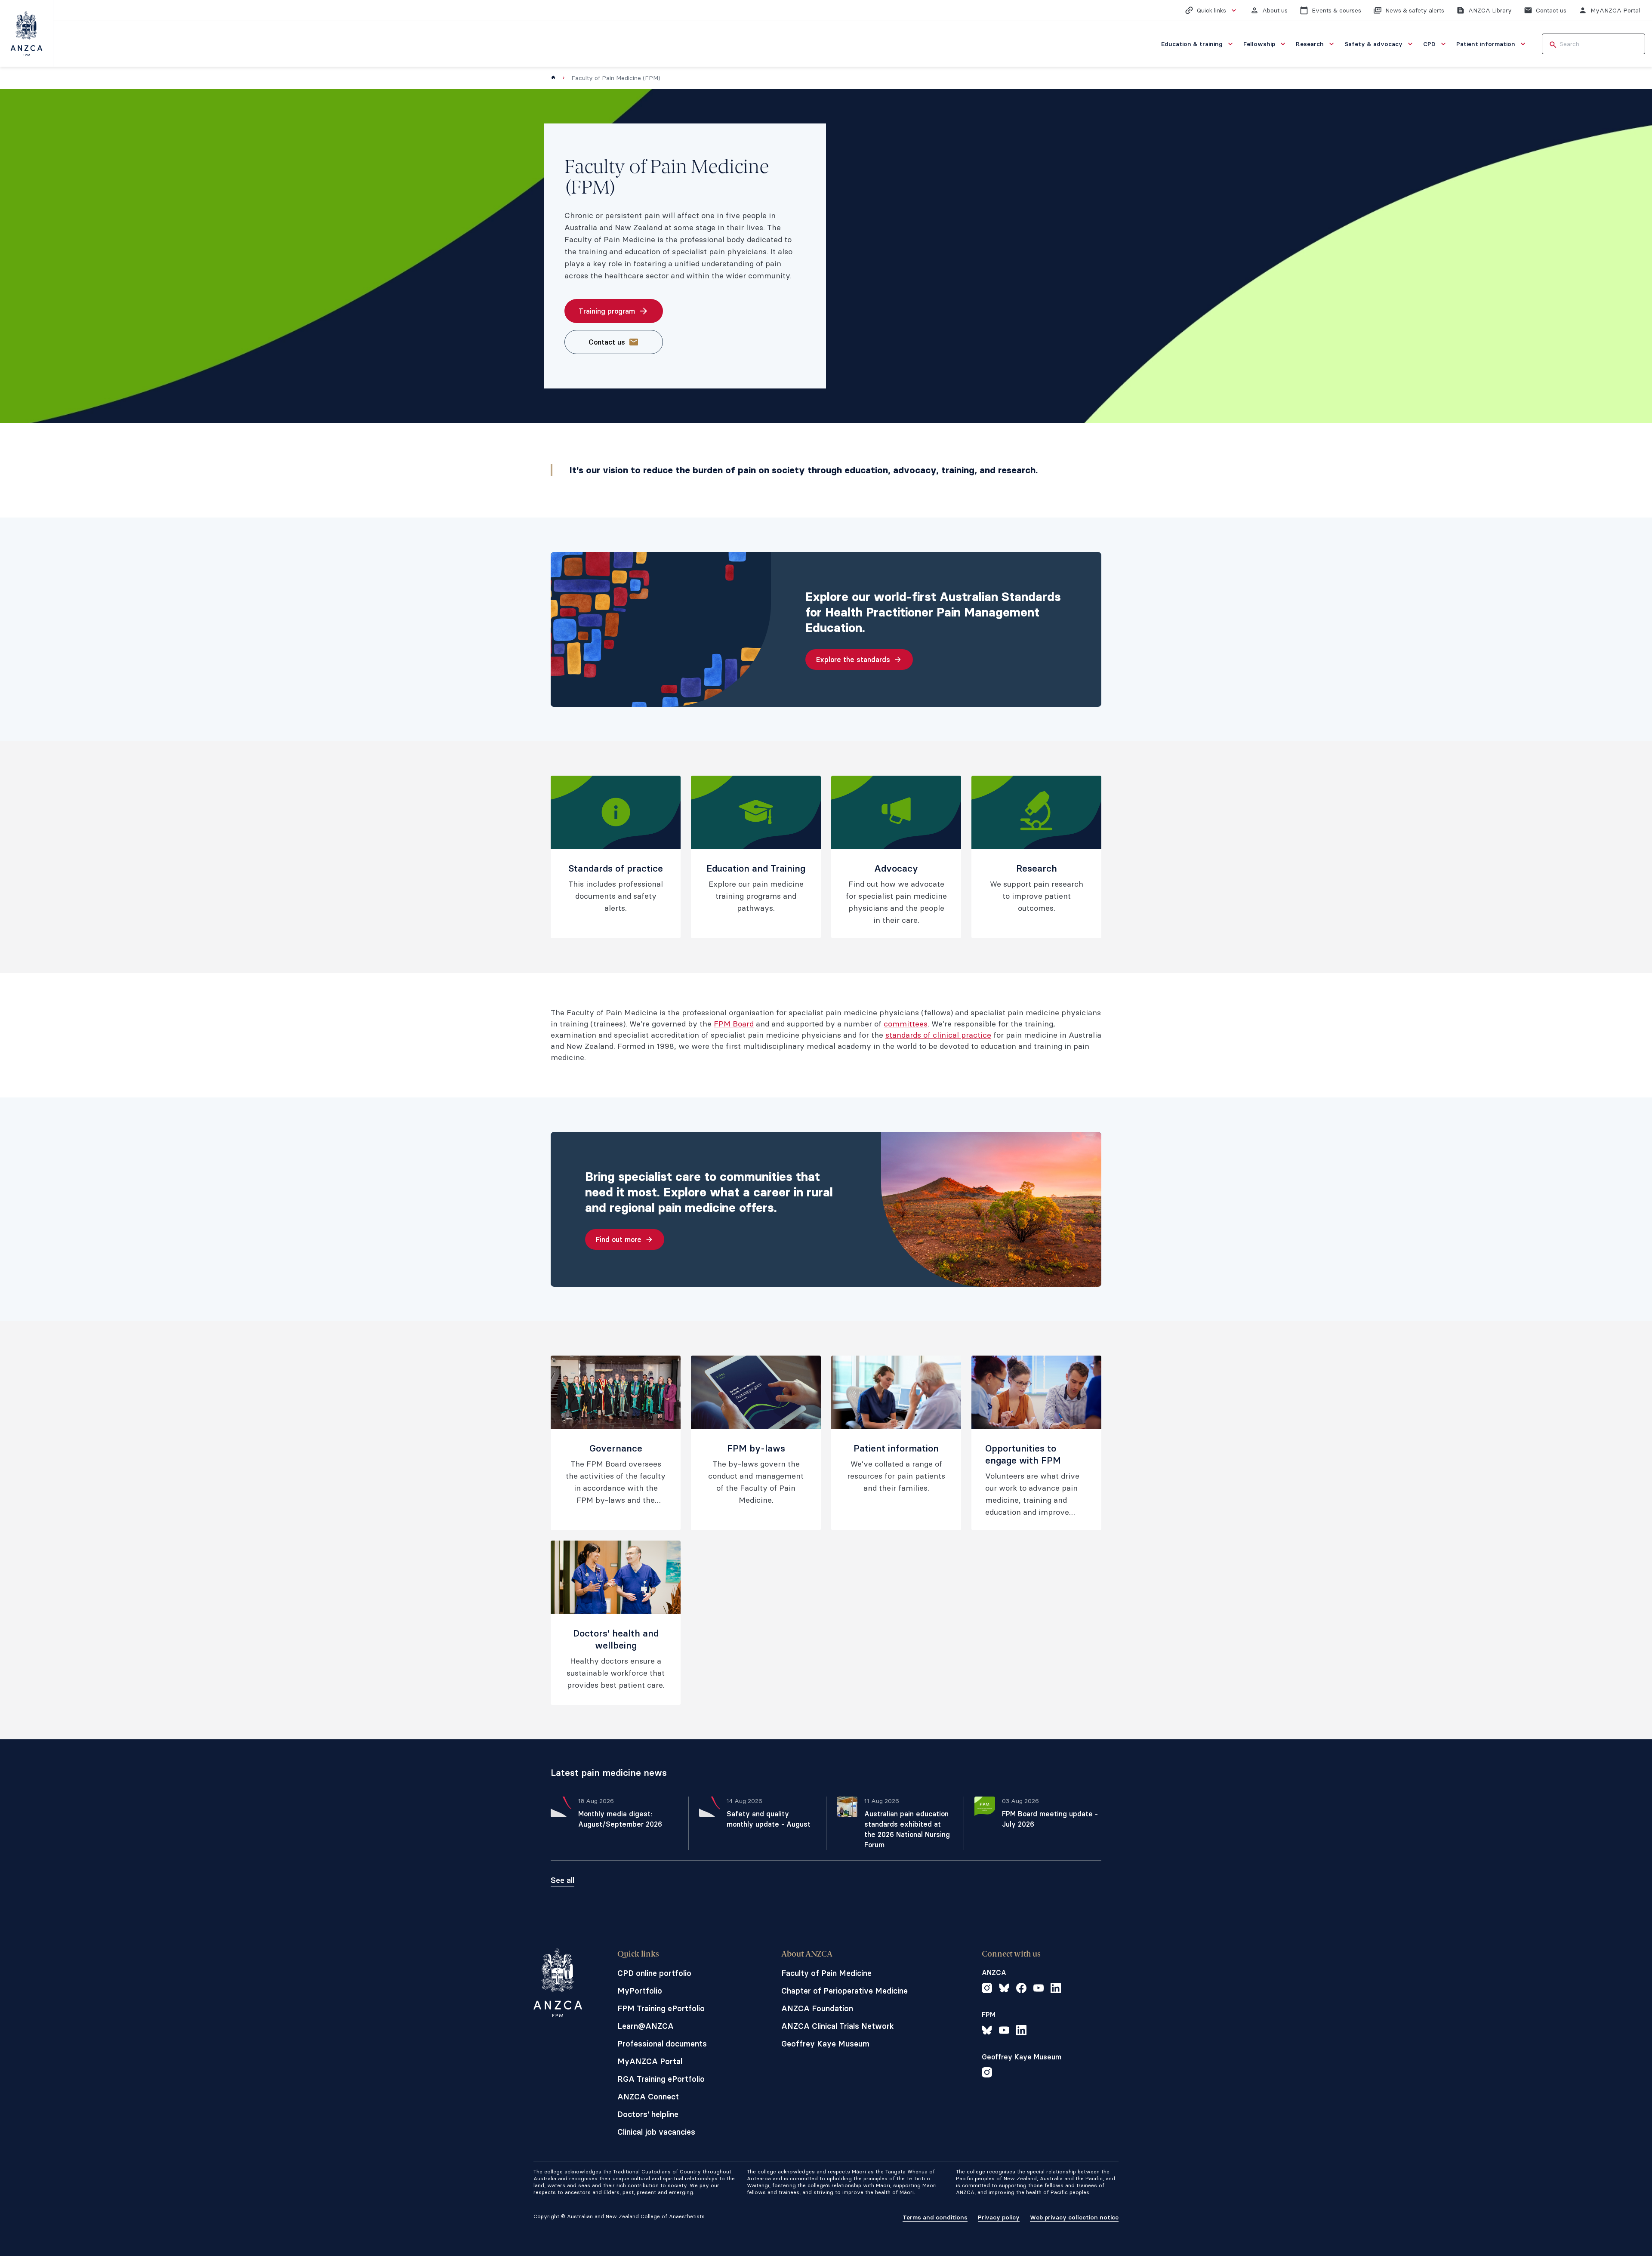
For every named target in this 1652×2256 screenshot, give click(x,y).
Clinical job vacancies (656, 2132)
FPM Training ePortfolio (661, 2008)
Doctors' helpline (648, 2114)
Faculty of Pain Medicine (826, 1973)
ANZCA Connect (648, 2097)
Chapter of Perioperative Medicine (844, 1991)
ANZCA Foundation (817, 2008)
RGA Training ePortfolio (661, 2079)
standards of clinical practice (938, 1035)
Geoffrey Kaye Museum (825, 2044)
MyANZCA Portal (650, 2061)
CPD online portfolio (654, 1973)
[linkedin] (1056, 1989)
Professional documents (662, 2044)
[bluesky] (1004, 1989)
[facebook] (1021, 1989)
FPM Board (734, 1024)
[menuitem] (1198, 44)
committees (906, 1024)
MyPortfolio (640, 1991)
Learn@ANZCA (646, 2026)
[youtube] (1039, 1989)
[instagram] (987, 1989)
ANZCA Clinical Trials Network (838, 2026)
